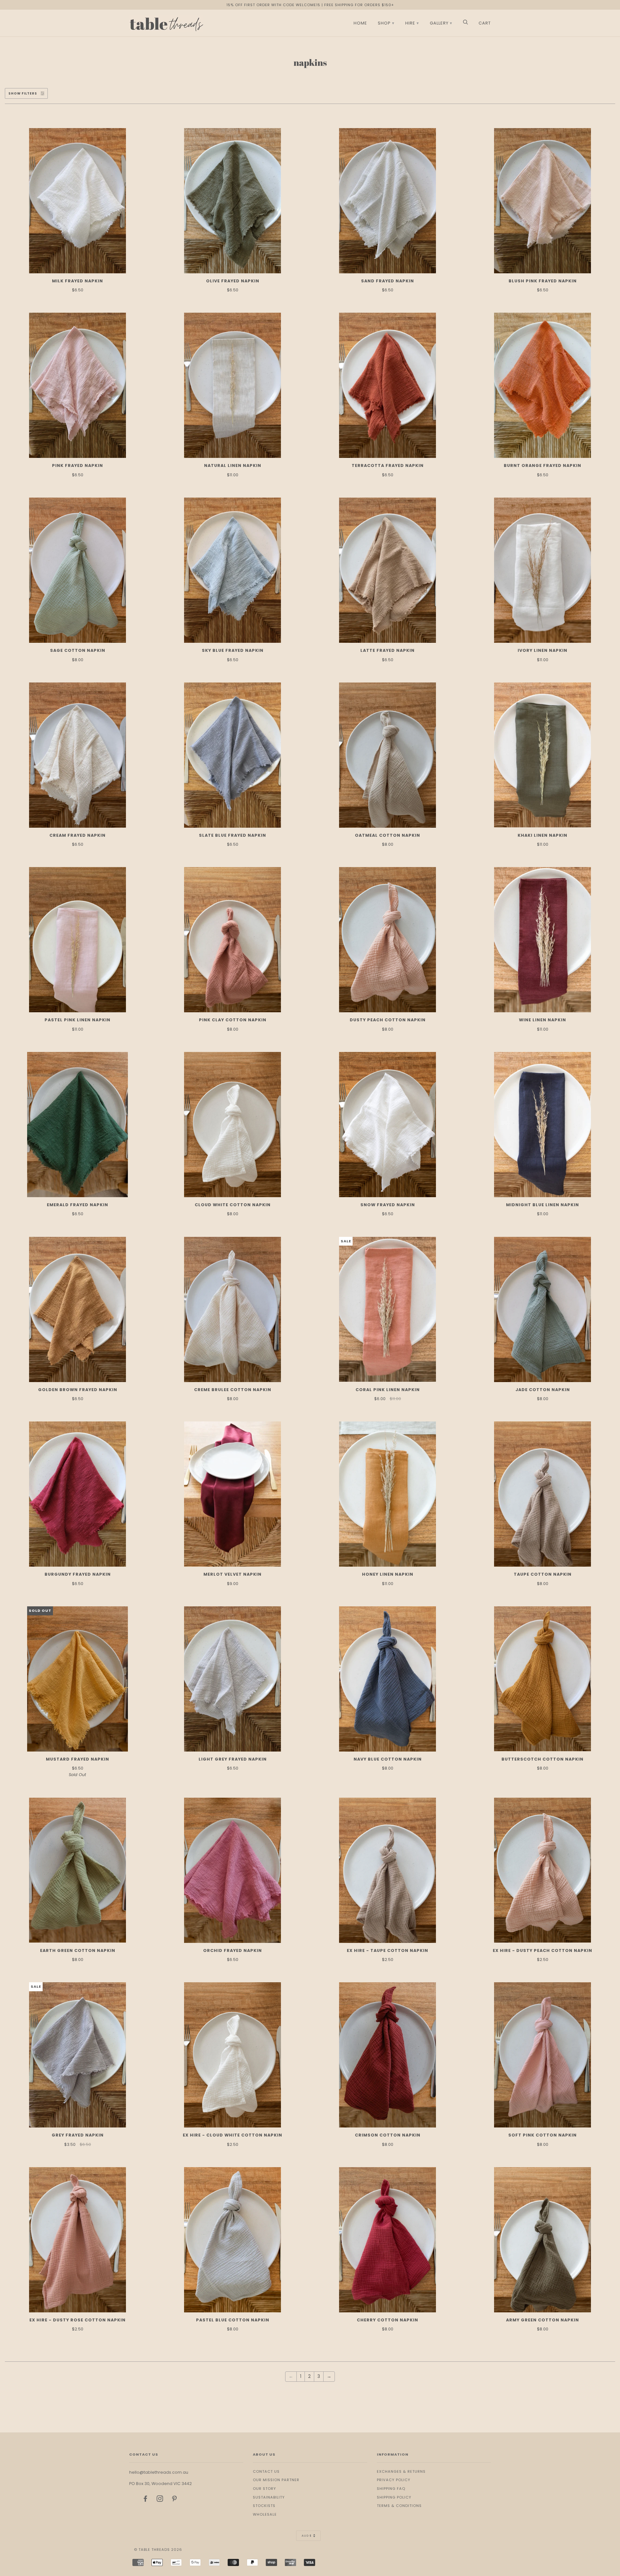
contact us (266, 2471)
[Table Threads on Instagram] (160, 2500)
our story (264, 2489)
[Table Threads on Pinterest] (175, 2500)
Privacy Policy (394, 2480)
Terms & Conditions (399, 2506)
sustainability (269, 2497)
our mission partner (276, 2480)
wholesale (265, 2514)
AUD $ (307, 2536)
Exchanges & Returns (401, 2471)
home (360, 23)
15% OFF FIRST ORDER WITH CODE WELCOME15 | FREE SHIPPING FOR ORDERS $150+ (310, 5)
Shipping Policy (394, 2497)
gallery (439, 23)
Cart (485, 23)
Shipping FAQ (391, 2489)
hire (410, 23)
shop (384, 23)
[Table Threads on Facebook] (145, 2500)
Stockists (264, 2506)
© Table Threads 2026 (158, 2550)
